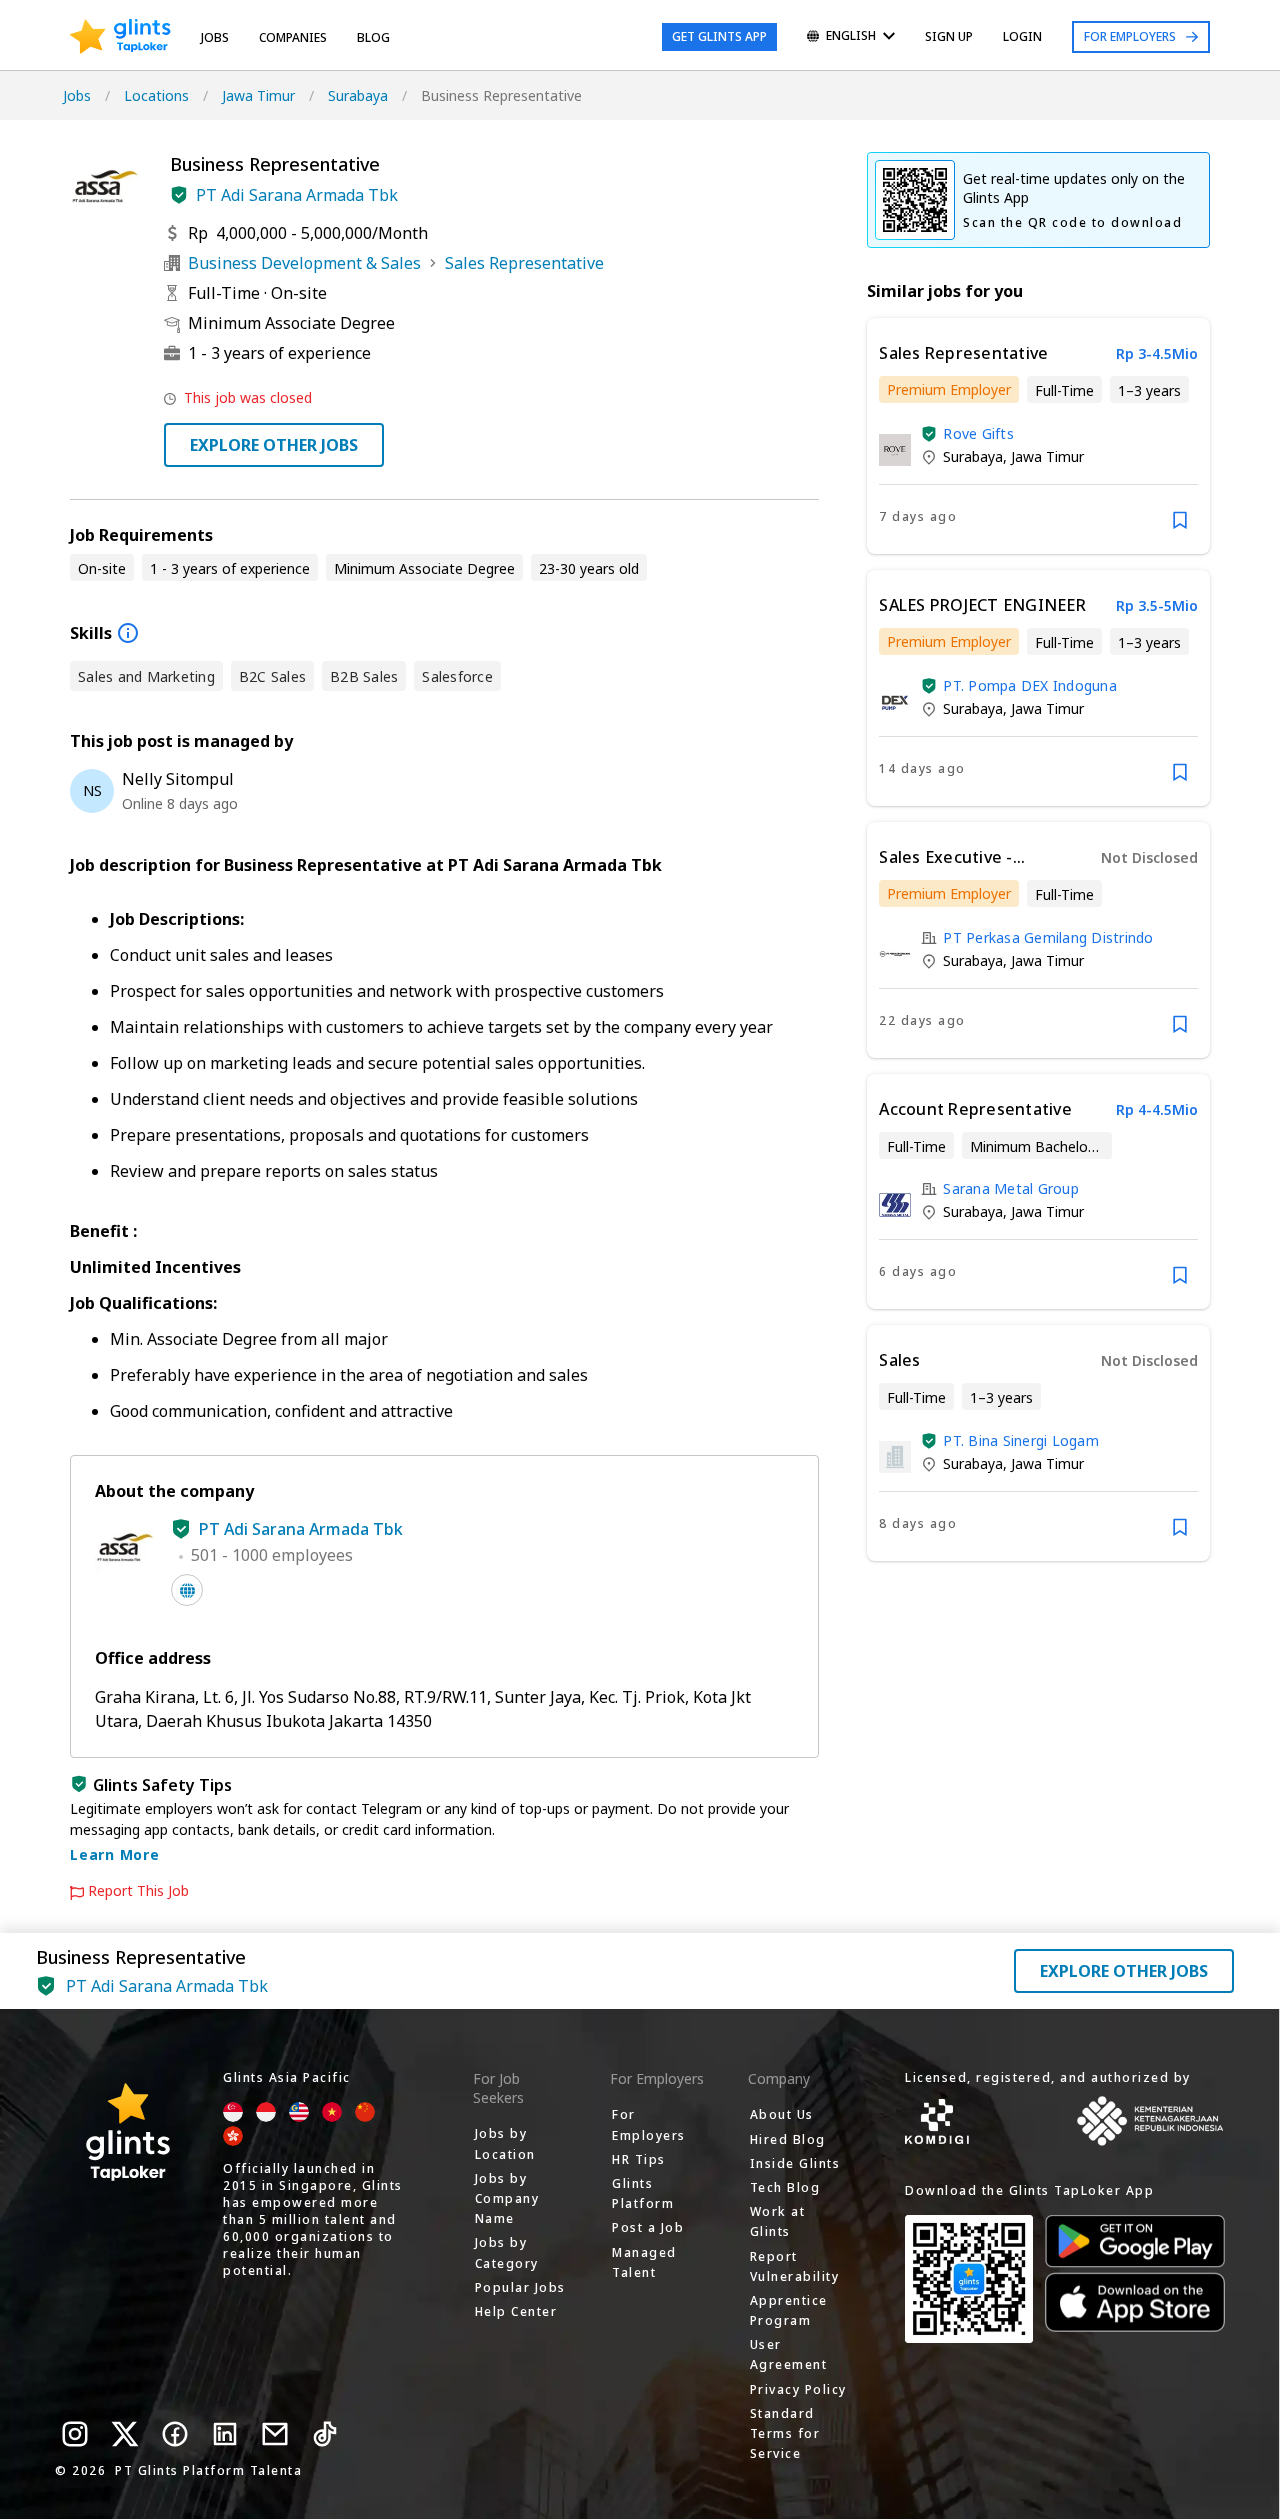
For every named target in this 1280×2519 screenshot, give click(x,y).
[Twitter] (125, 2434)
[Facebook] (175, 2434)
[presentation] (120, 37)
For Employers (1130, 36)
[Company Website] (187, 1590)
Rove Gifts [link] (978, 433)
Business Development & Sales (304, 263)
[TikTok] (325, 2434)
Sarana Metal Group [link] (1011, 1188)
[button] (179, 195)
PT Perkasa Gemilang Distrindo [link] (1048, 937)
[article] (1038, 436)
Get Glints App (719, 36)
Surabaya (358, 95)
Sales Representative (524, 263)
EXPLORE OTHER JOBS (274, 445)
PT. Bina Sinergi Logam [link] (1021, 1440)
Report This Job (138, 1891)
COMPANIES (293, 37)
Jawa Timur (258, 95)
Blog (373, 37)
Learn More (115, 1854)
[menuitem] (851, 37)
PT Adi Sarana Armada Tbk (297, 195)
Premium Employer (949, 389)
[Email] (275, 2434)
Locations (156, 95)
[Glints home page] (120, 37)
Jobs (215, 37)
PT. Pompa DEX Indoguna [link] (1030, 685)
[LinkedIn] (225, 2434)
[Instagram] (75, 2434)
